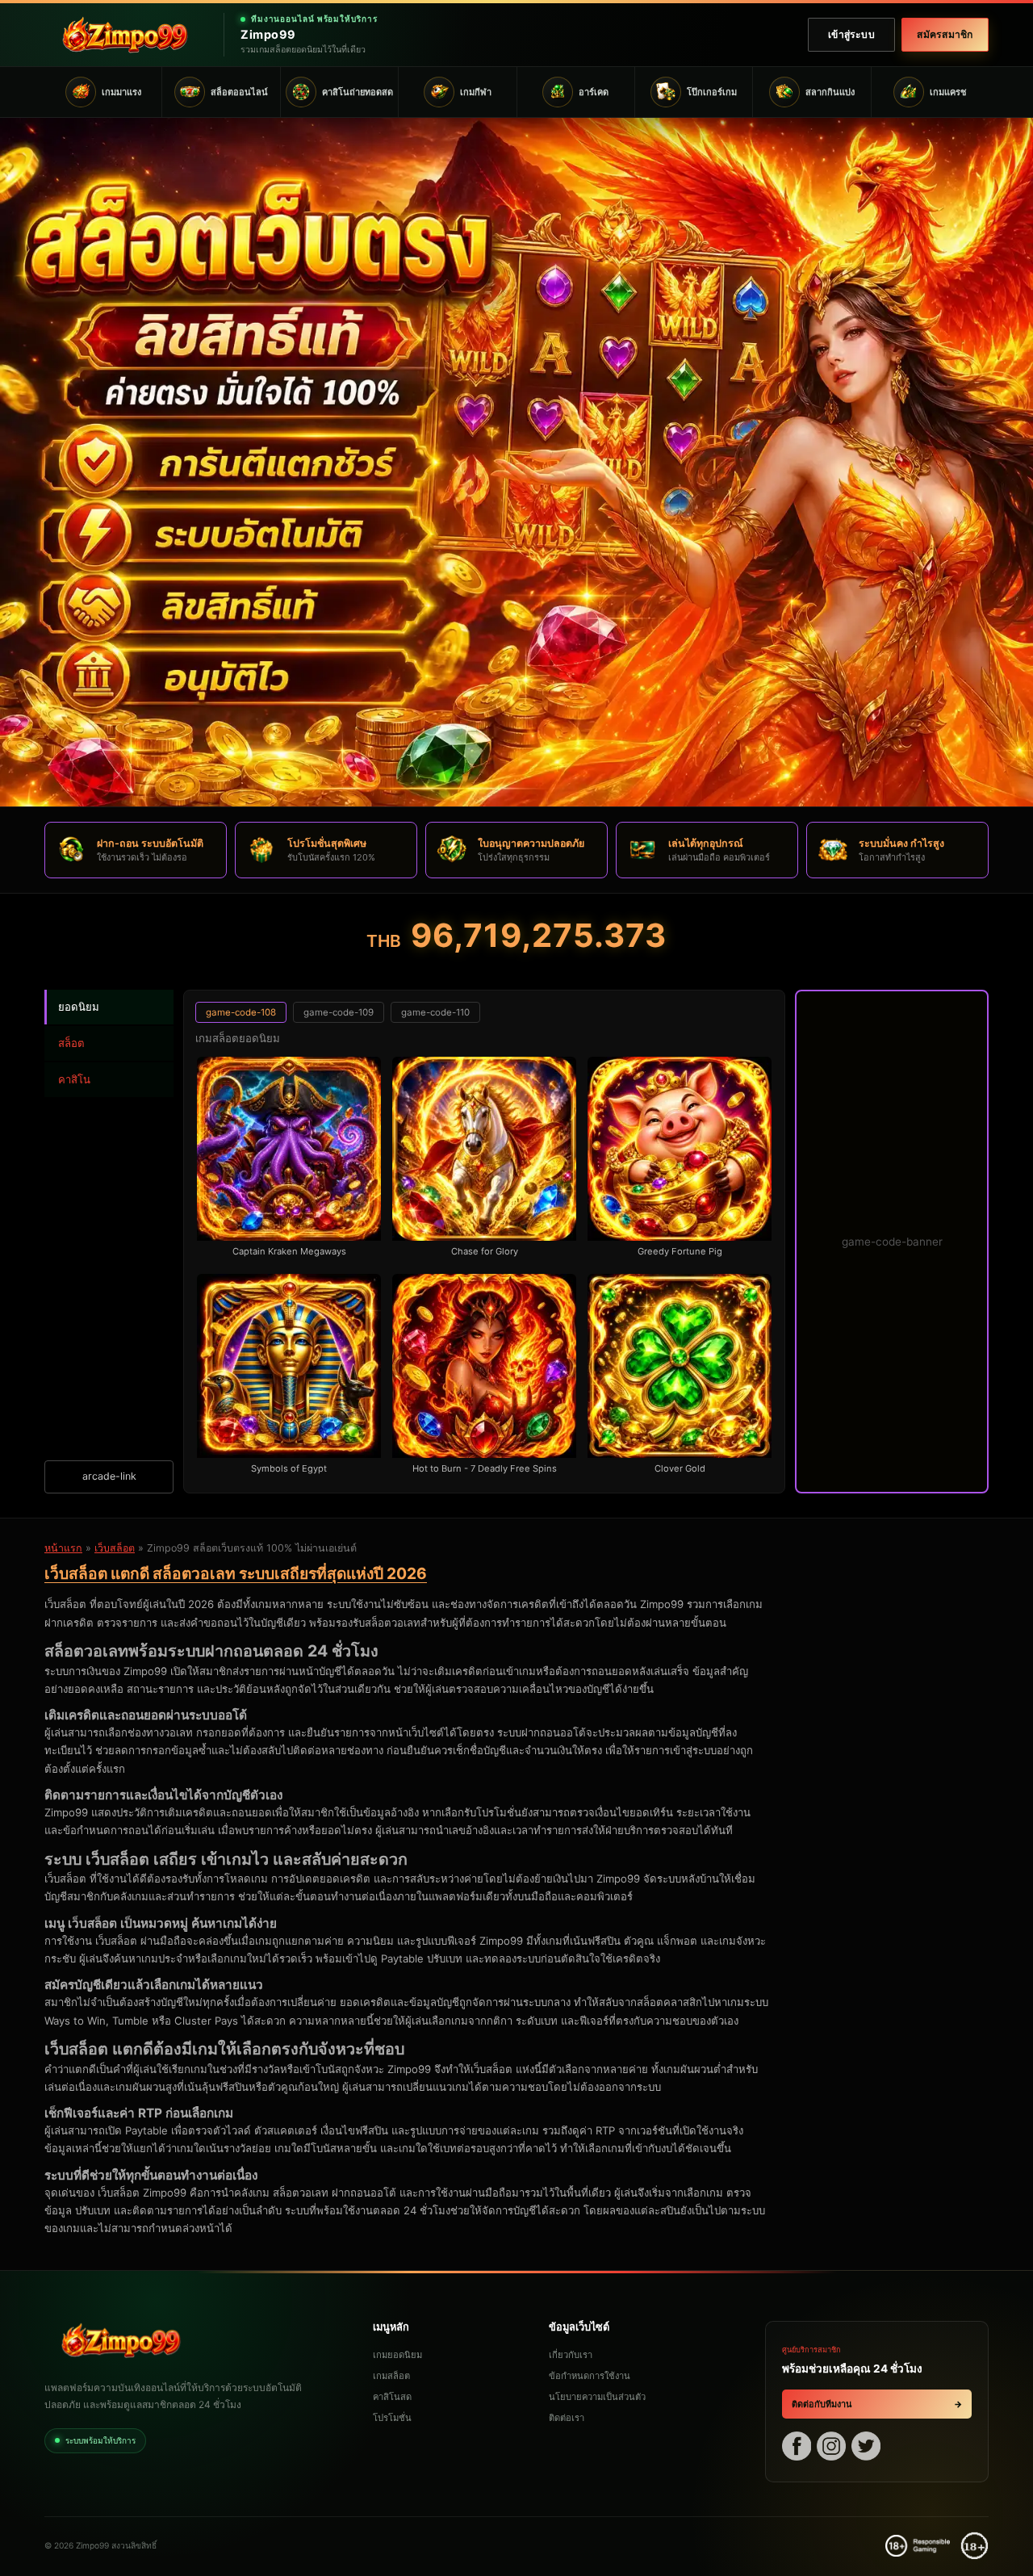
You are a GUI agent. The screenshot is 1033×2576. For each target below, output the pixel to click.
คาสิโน (74, 1079)
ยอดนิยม (79, 1007)
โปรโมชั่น (392, 2418)
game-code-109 (339, 1012)
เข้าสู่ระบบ (851, 34)
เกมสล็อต (391, 2376)
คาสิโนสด (392, 2397)
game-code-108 (241, 1012)
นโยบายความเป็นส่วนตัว (597, 2397)
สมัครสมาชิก (945, 34)
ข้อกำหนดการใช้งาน (590, 2376)
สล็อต (71, 1043)
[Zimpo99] (125, 35)
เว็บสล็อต (115, 1548)
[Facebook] (797, 2448)
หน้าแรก (63, 1548)
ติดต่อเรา (567, 2418)
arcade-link (109, 1476)
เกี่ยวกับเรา (571, 2355)
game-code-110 (435, 1012)
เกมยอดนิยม (397, 2355)
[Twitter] (866, 2448)
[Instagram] (831, 2448)
